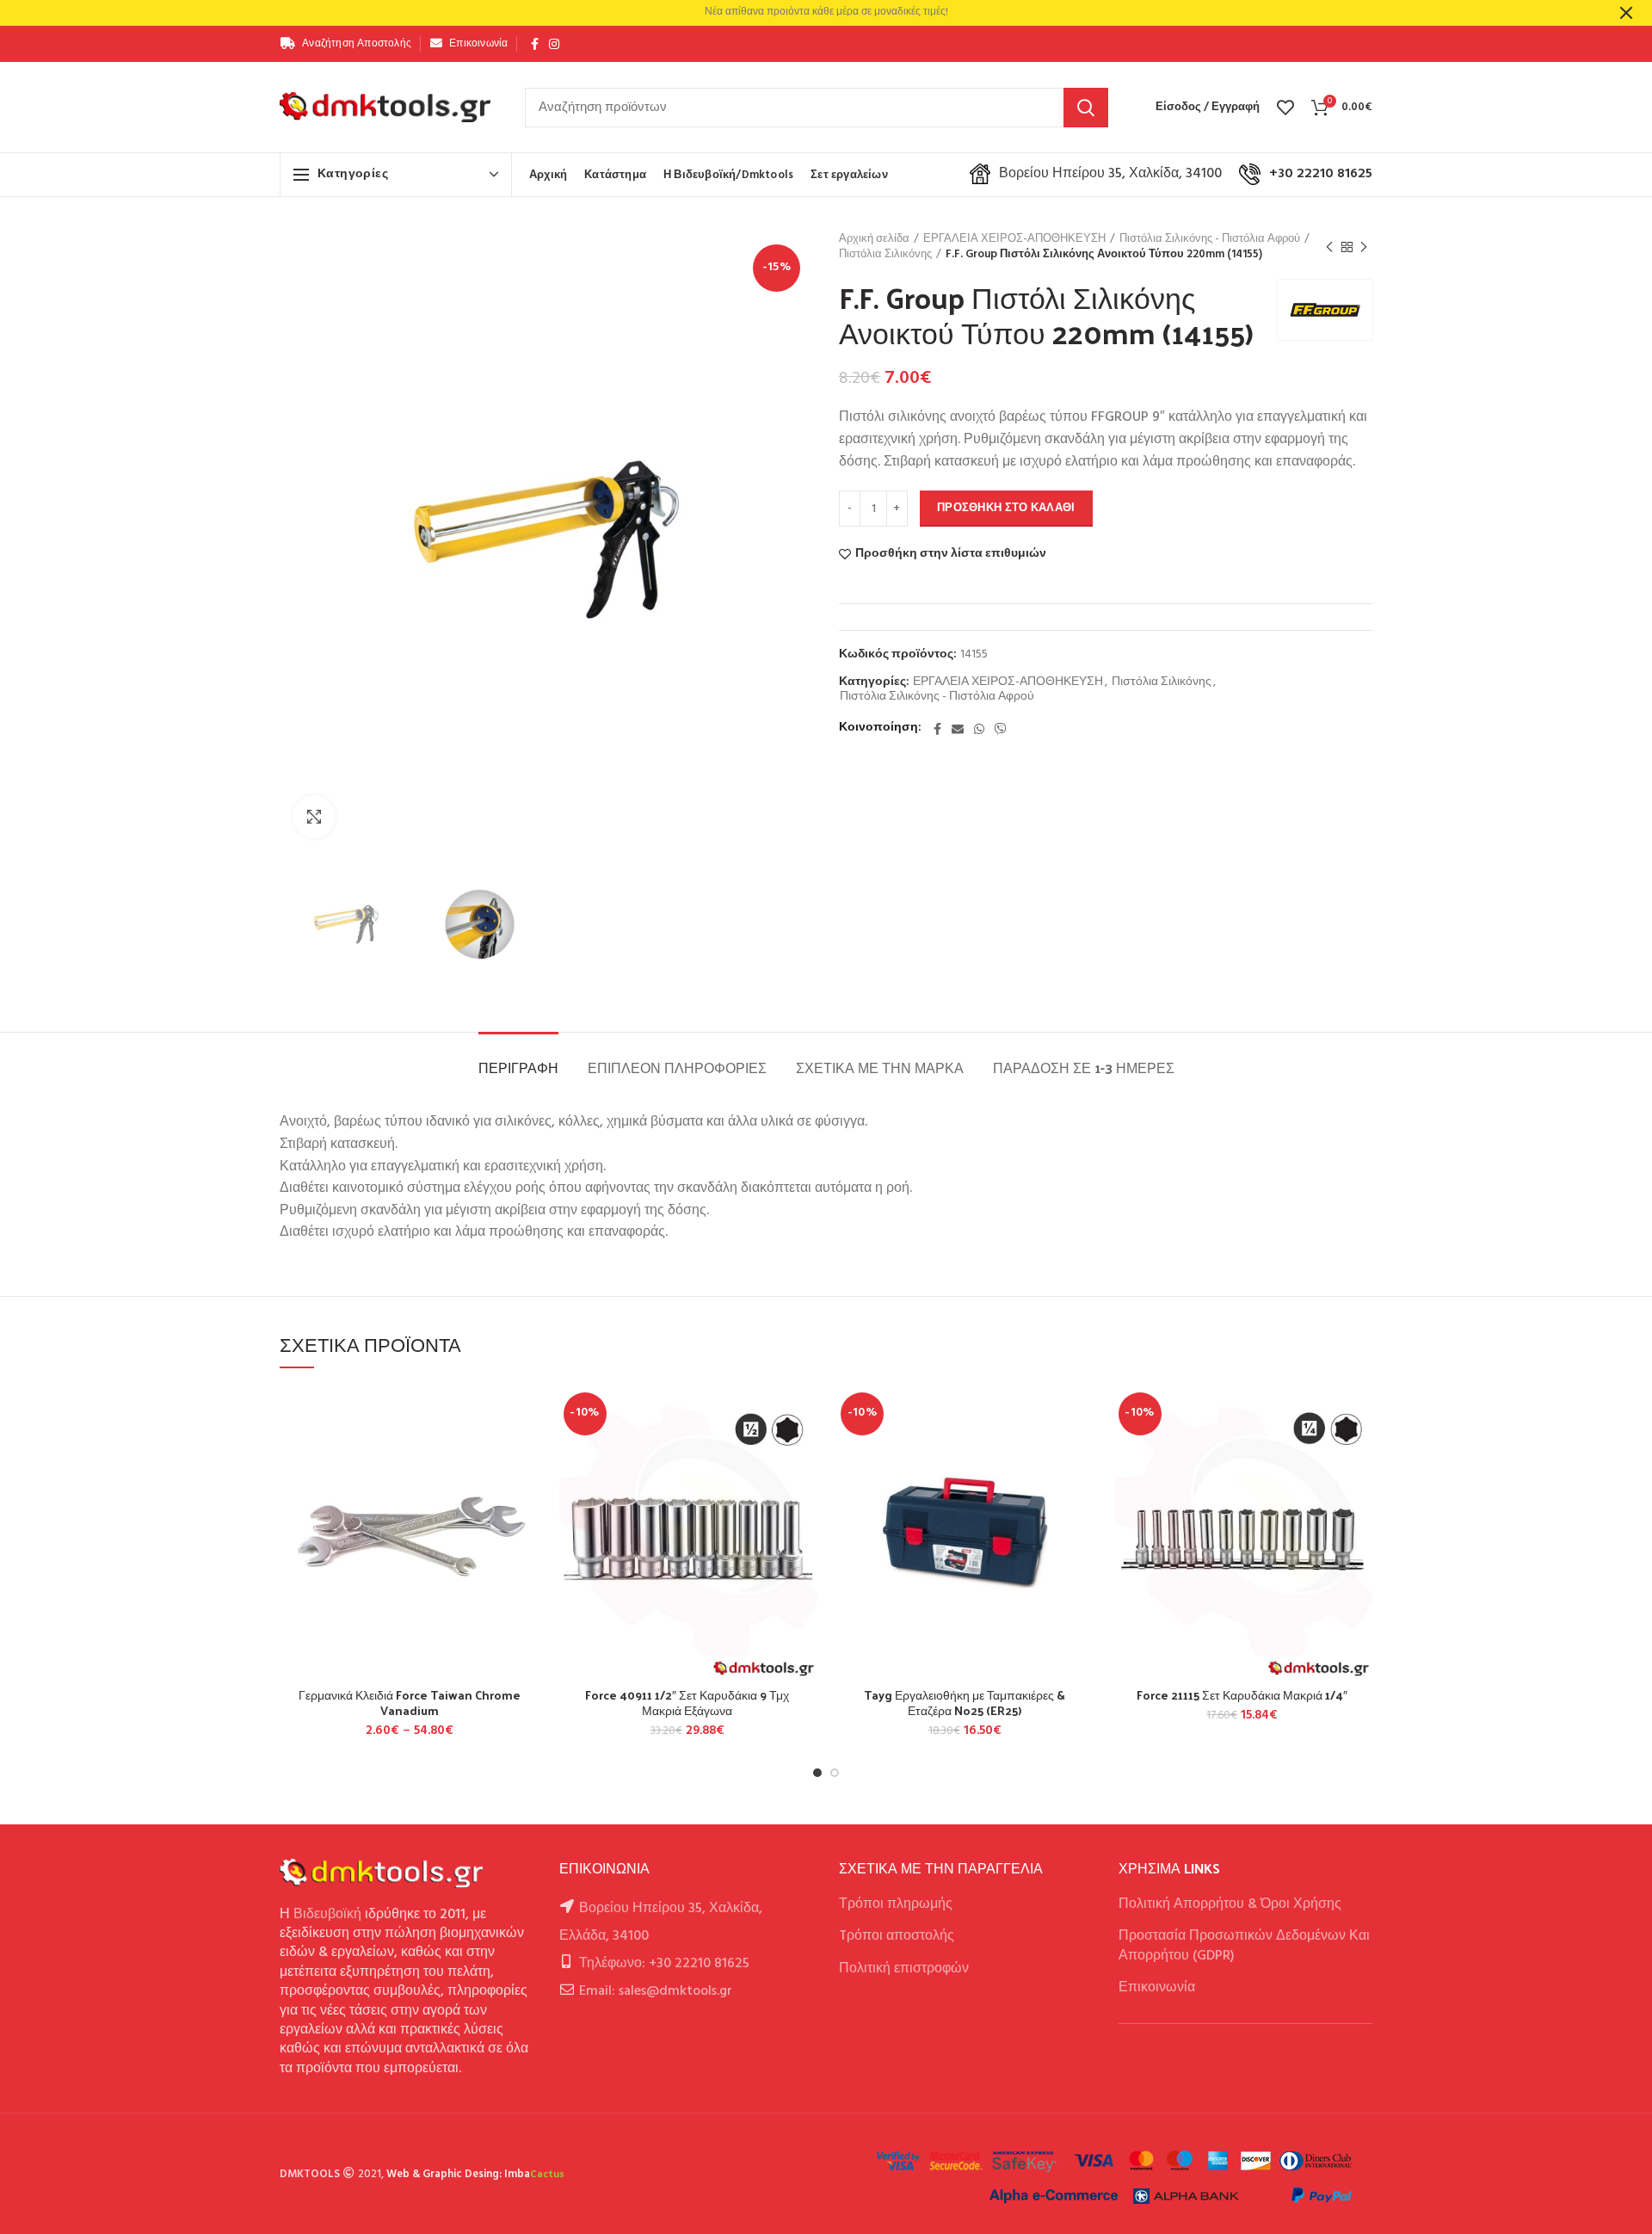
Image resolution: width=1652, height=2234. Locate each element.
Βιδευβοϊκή (327, 1915)
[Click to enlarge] (314, 817)
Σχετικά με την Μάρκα (880, 1068)
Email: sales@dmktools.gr (656, 1991)
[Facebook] (535, 44)
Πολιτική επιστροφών (904, 1969)
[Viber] (1001, 729)
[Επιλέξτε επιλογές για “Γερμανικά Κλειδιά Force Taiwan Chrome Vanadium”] (527, 1453)
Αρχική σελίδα (874, 239)
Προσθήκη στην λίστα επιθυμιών (951, 554)
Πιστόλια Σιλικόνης (885, 255)
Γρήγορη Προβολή (527, 1492)
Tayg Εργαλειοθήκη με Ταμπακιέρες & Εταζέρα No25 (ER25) (965, 1703)
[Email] (958, 729)
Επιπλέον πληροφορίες (677, 1068)
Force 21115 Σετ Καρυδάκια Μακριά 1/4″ (1242, 1695)
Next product (1364, 247)
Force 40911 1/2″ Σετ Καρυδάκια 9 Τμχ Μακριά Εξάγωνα (687, 1703)
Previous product (1329, 247)
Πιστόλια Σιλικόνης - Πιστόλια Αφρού (1210, 239)
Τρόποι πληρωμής (896, 1904)
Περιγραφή (518, 1068)
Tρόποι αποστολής (897, 1936)
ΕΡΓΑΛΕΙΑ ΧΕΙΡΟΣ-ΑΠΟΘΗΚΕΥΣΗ (1014, 239)
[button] (804, 1453)
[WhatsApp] (979, 729)
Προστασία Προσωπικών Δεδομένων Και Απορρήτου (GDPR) (1244, 1946)
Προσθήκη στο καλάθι (1006, 508)
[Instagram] (554, 44)
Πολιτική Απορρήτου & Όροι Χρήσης (1230, 1904)
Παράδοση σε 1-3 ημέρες (1084, 1068)
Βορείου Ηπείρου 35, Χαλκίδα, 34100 (1110, 174)
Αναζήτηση (1086, 108)
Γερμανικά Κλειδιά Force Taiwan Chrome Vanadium (410, 1703)
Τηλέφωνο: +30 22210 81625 (664, 1964)
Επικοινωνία (1157, 1988)
